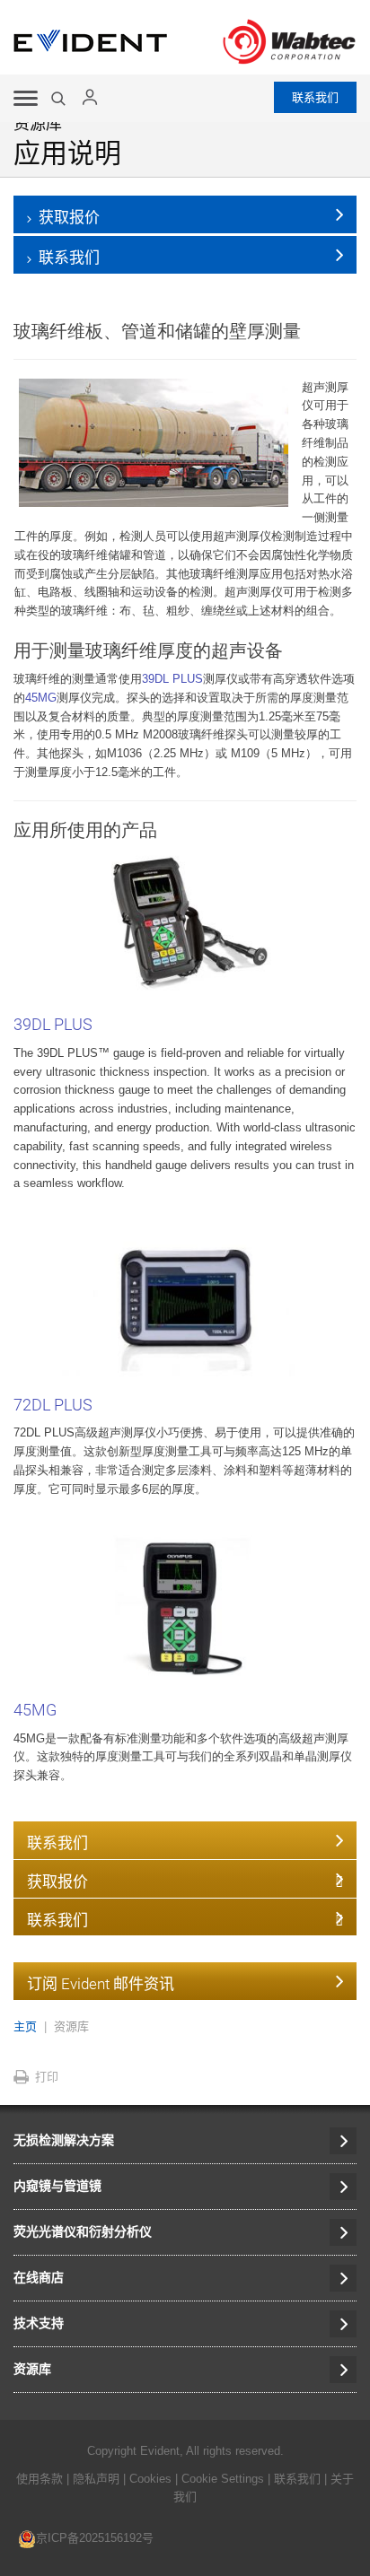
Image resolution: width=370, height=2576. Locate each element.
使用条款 (40, 2479)
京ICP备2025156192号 (95, 2538)
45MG (41, 698)
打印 (47, 2077)
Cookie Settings (223, 2479)
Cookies (152, 2479)
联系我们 (315, 97)
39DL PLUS (172, 679)
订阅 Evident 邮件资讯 (101, 1984)
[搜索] (60, 99)
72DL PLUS (53, 1405)
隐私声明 (96, 2479)
